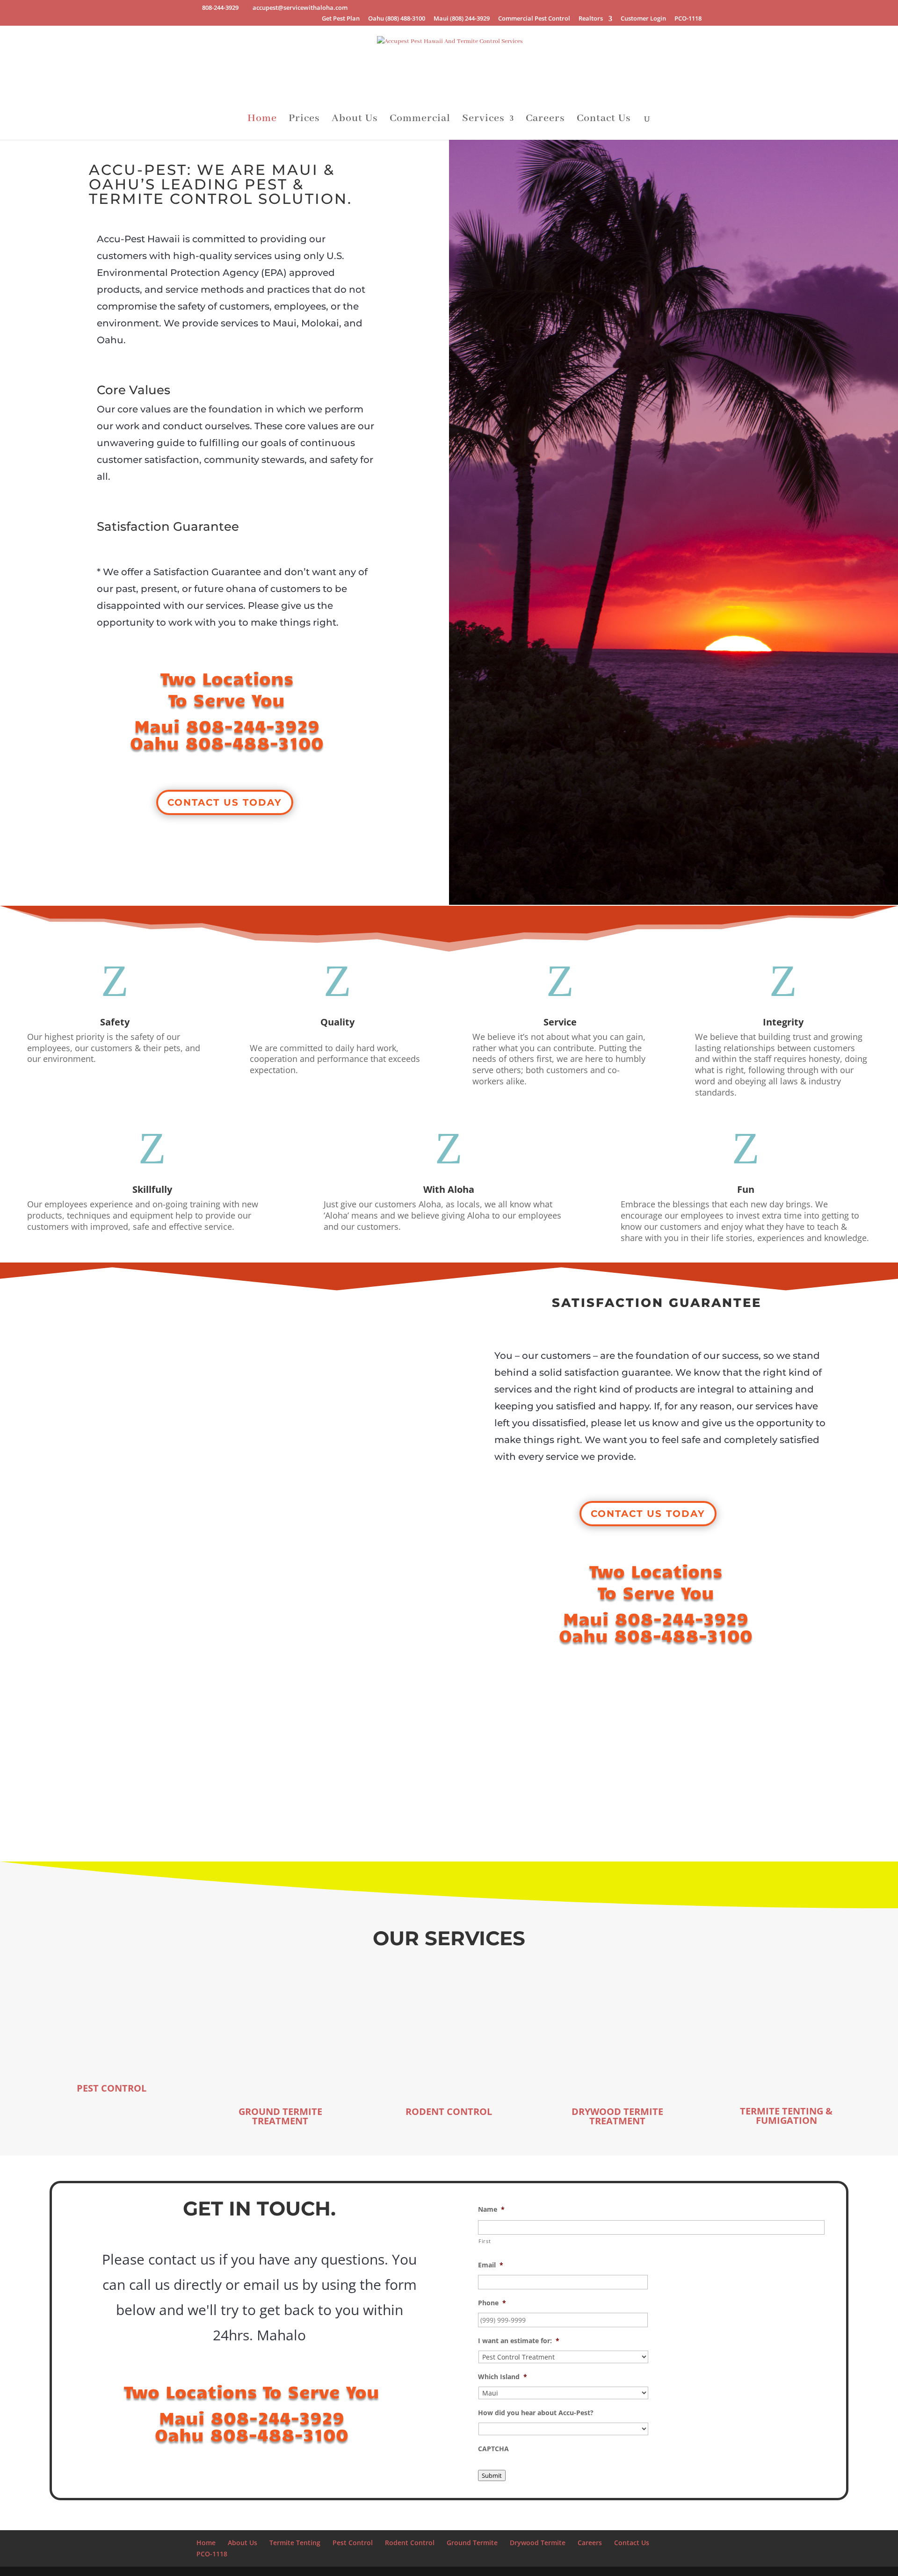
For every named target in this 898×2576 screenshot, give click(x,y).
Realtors (591, 19)
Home (262, 120)
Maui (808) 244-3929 (462, 19)
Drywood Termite (538, 2543)
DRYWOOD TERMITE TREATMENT (617, 2116)
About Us (355, 120)
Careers (545, 120)
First (485, 2241)
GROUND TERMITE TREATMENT (280, 2116)
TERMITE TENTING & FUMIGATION (786, 2116)
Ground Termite (472, 2543)
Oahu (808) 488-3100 (397, 19)
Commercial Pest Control (534, 19)
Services (483, 120)
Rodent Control (410, 2543)
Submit (492, 2475)
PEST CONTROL (112, 2088)
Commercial (420, 120)
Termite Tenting (295, 2543)
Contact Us (604, 120)
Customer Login (643, 19)
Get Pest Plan (341, 19)
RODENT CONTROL (449, 2111)
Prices (304, 120)
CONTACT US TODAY (225, 802)
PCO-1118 (688, 19)
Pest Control (353, 2543)
